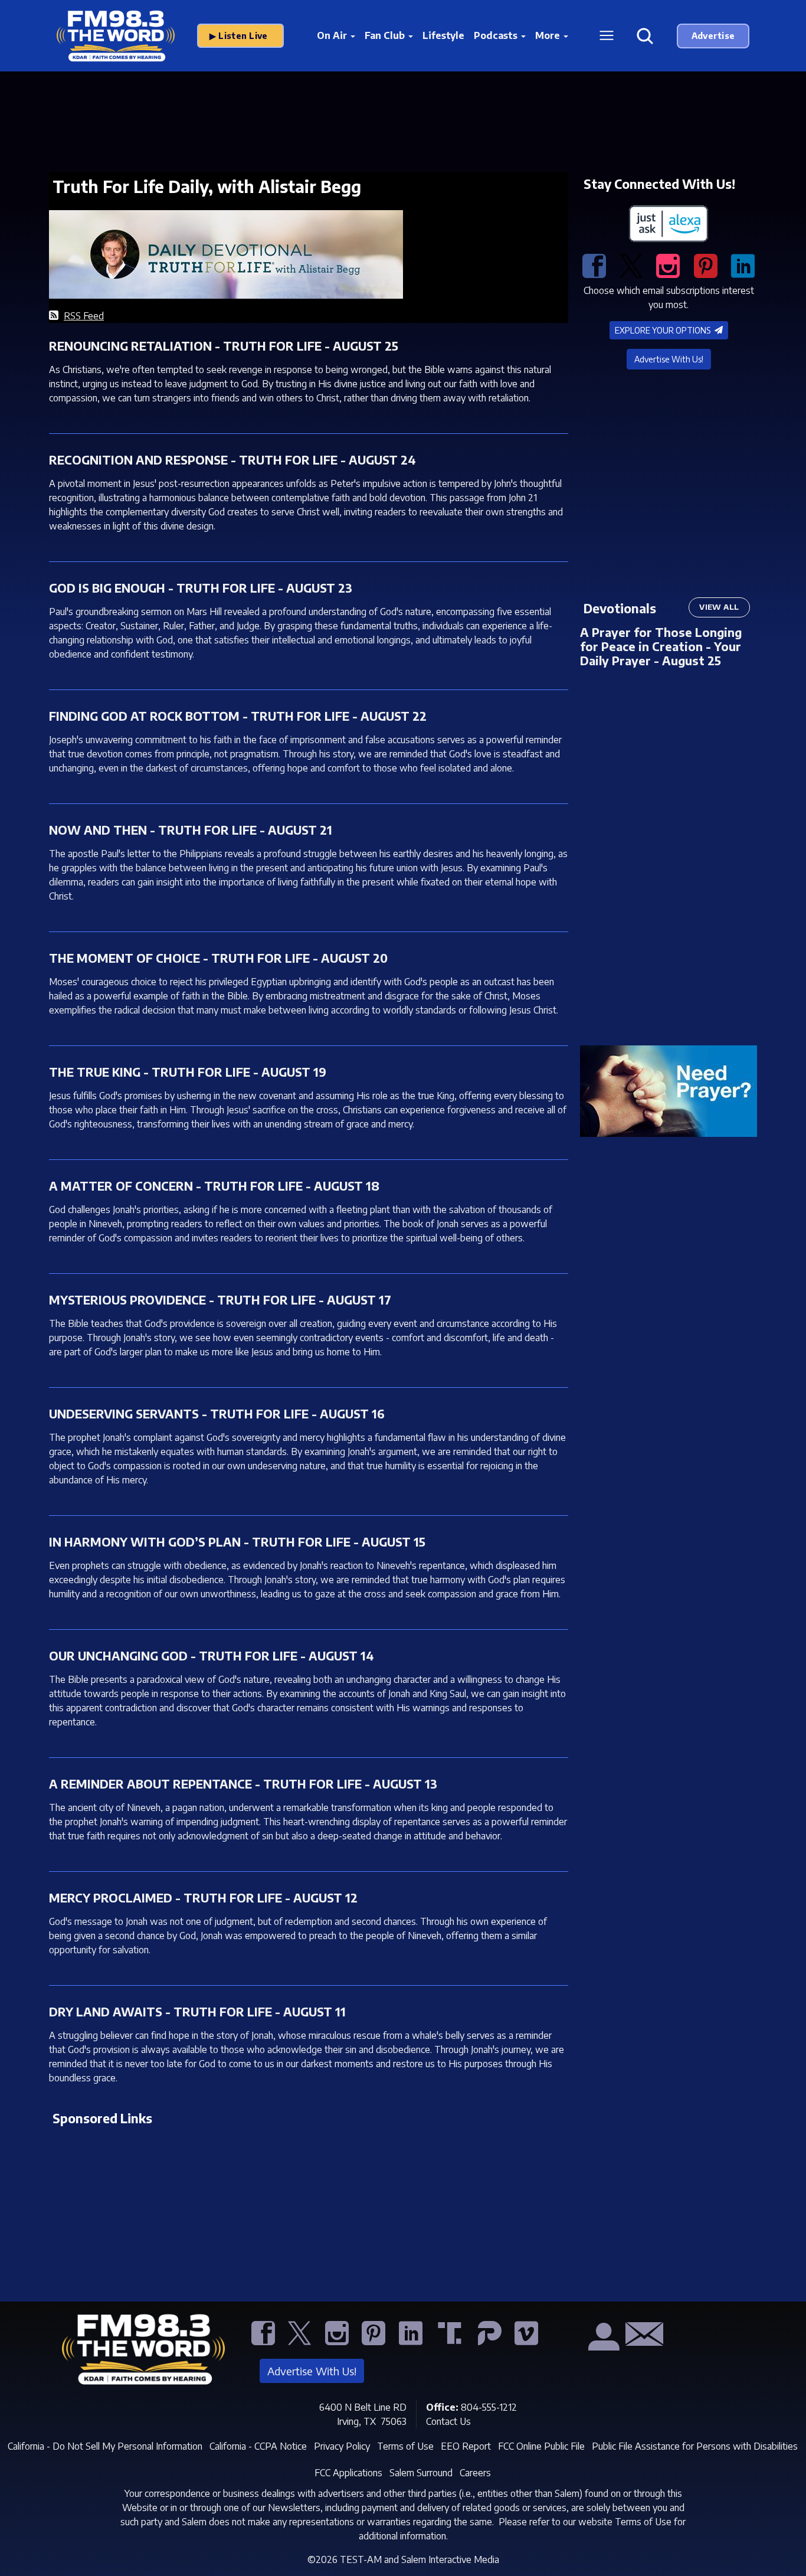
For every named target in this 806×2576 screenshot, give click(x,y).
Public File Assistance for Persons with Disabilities (695, 2446)
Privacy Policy (342, 2446)
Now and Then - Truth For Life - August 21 (191, 830)
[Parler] (492, 2342)
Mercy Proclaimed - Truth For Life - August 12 (203, 1897)
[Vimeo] (529, 2342)
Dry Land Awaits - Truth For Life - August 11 (197, 2011)
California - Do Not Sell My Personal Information (105, 2446)
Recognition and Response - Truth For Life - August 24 (232, 460)
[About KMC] (566, 2342)
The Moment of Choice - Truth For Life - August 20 (218, 958)
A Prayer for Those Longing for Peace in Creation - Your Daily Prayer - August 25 (661, 646)
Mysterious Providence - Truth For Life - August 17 (220, 1300)
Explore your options (664, 330)
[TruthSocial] (451, 2342)
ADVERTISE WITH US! (713, 36)
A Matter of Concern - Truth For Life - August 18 (214, 1186)
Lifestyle (443, 35)
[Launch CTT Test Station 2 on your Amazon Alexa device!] (669, 224)
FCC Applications (348, 2473)
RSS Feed (84, 316)
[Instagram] (668, 265)
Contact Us (448, 2421)
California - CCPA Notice (258, 2446)
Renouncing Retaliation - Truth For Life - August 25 (224, 346)
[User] (602, 2342)
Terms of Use (405, 2446)
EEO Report (466, 2446)
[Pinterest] (706, 265)
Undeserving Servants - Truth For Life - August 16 (217, 1413)
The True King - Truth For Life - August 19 (188, 1072)
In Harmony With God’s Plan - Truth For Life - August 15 (237, 1542)
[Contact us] (640, 2338)
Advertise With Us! (669, 359)
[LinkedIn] (743, 265)
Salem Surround (421, 2473)
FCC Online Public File (541, 2446)
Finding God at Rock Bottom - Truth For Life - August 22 (238, 716)
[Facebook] (594, 265)
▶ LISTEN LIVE (241, 36)
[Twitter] (631, 265)
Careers (475, 2473)
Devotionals (620, 608)
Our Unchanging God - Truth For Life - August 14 (212, 1655)
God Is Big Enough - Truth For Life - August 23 (201, 588)
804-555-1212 (489, 2407)
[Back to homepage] (137, 2353)
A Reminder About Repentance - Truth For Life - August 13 (243, 1784)
